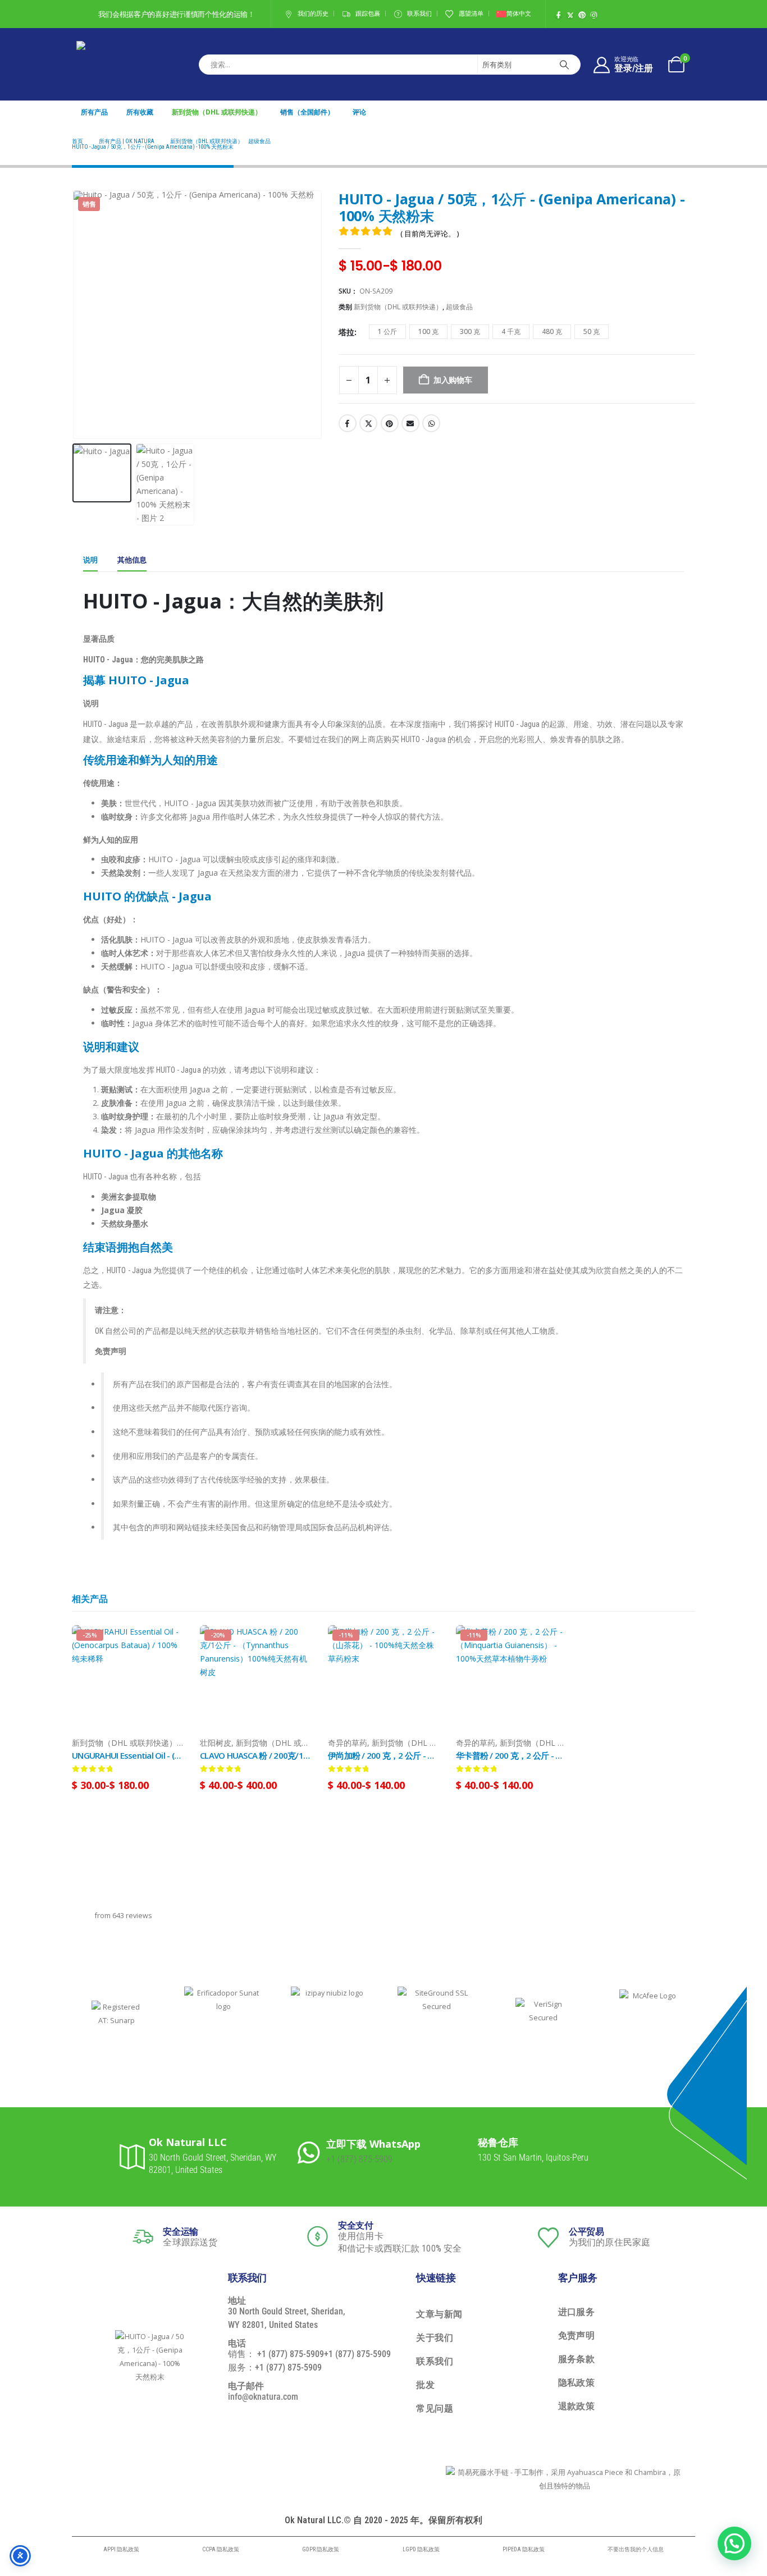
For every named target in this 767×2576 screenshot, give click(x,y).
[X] (570, 15)
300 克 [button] (470, 331)
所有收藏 (140, 112)
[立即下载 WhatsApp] (312, 2151)
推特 (368, 423)
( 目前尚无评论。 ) (430, 234)
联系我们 (419, 14)
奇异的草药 (348, 1743)
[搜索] (564, 65)
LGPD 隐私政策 (421, 2549)
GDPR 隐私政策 (321, 2549)
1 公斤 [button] (387, 331)
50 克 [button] (592, 331)
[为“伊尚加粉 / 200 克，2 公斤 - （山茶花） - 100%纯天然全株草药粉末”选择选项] (421, 1644)
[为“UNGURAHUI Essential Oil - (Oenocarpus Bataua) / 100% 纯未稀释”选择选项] (165, 1644)
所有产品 (94, 112)
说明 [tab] (90, 560)
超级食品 (459, 307)
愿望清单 (471, 14)
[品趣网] (582, 15)
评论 (359, 112)
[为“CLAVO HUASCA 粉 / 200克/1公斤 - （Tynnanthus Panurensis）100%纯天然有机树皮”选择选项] (293, 1644)
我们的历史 (313, 14)
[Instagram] (594, 15)
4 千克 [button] (511, 331)
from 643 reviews (124, 1916)
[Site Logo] (104, 64)
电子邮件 (410, 423)
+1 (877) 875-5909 (359, 2159)
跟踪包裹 (368, 14)
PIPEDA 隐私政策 (524, 2549)
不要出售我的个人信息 (636, 2549)
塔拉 (346, 332)
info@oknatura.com (263, 2397)
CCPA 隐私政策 (221, 2549)
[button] (75, 315)
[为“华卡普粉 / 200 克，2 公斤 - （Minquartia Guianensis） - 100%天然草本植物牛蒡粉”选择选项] (549, 1644)
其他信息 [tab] (132, 560)
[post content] (127, 1681)
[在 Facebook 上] (558, 15)
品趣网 (390, 423)
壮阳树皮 (216, 1743)
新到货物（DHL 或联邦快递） (217, 112)
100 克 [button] (428, 331)
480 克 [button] (552, 331)
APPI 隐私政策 (121, 2549)
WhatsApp (431, 423)
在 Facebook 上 (348, 423)
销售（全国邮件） (307, 112)
